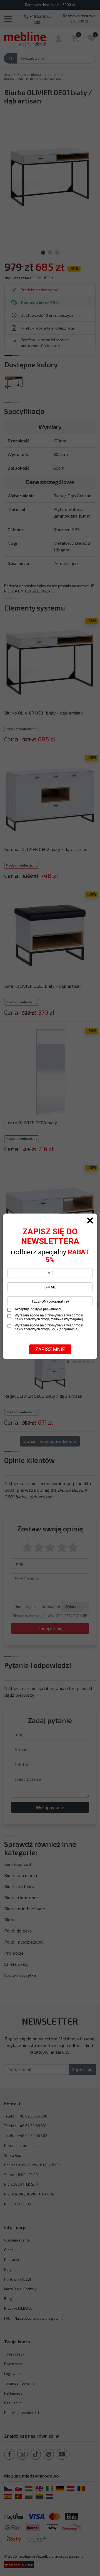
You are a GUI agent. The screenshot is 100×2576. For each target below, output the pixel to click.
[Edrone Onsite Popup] (50, 1288)
